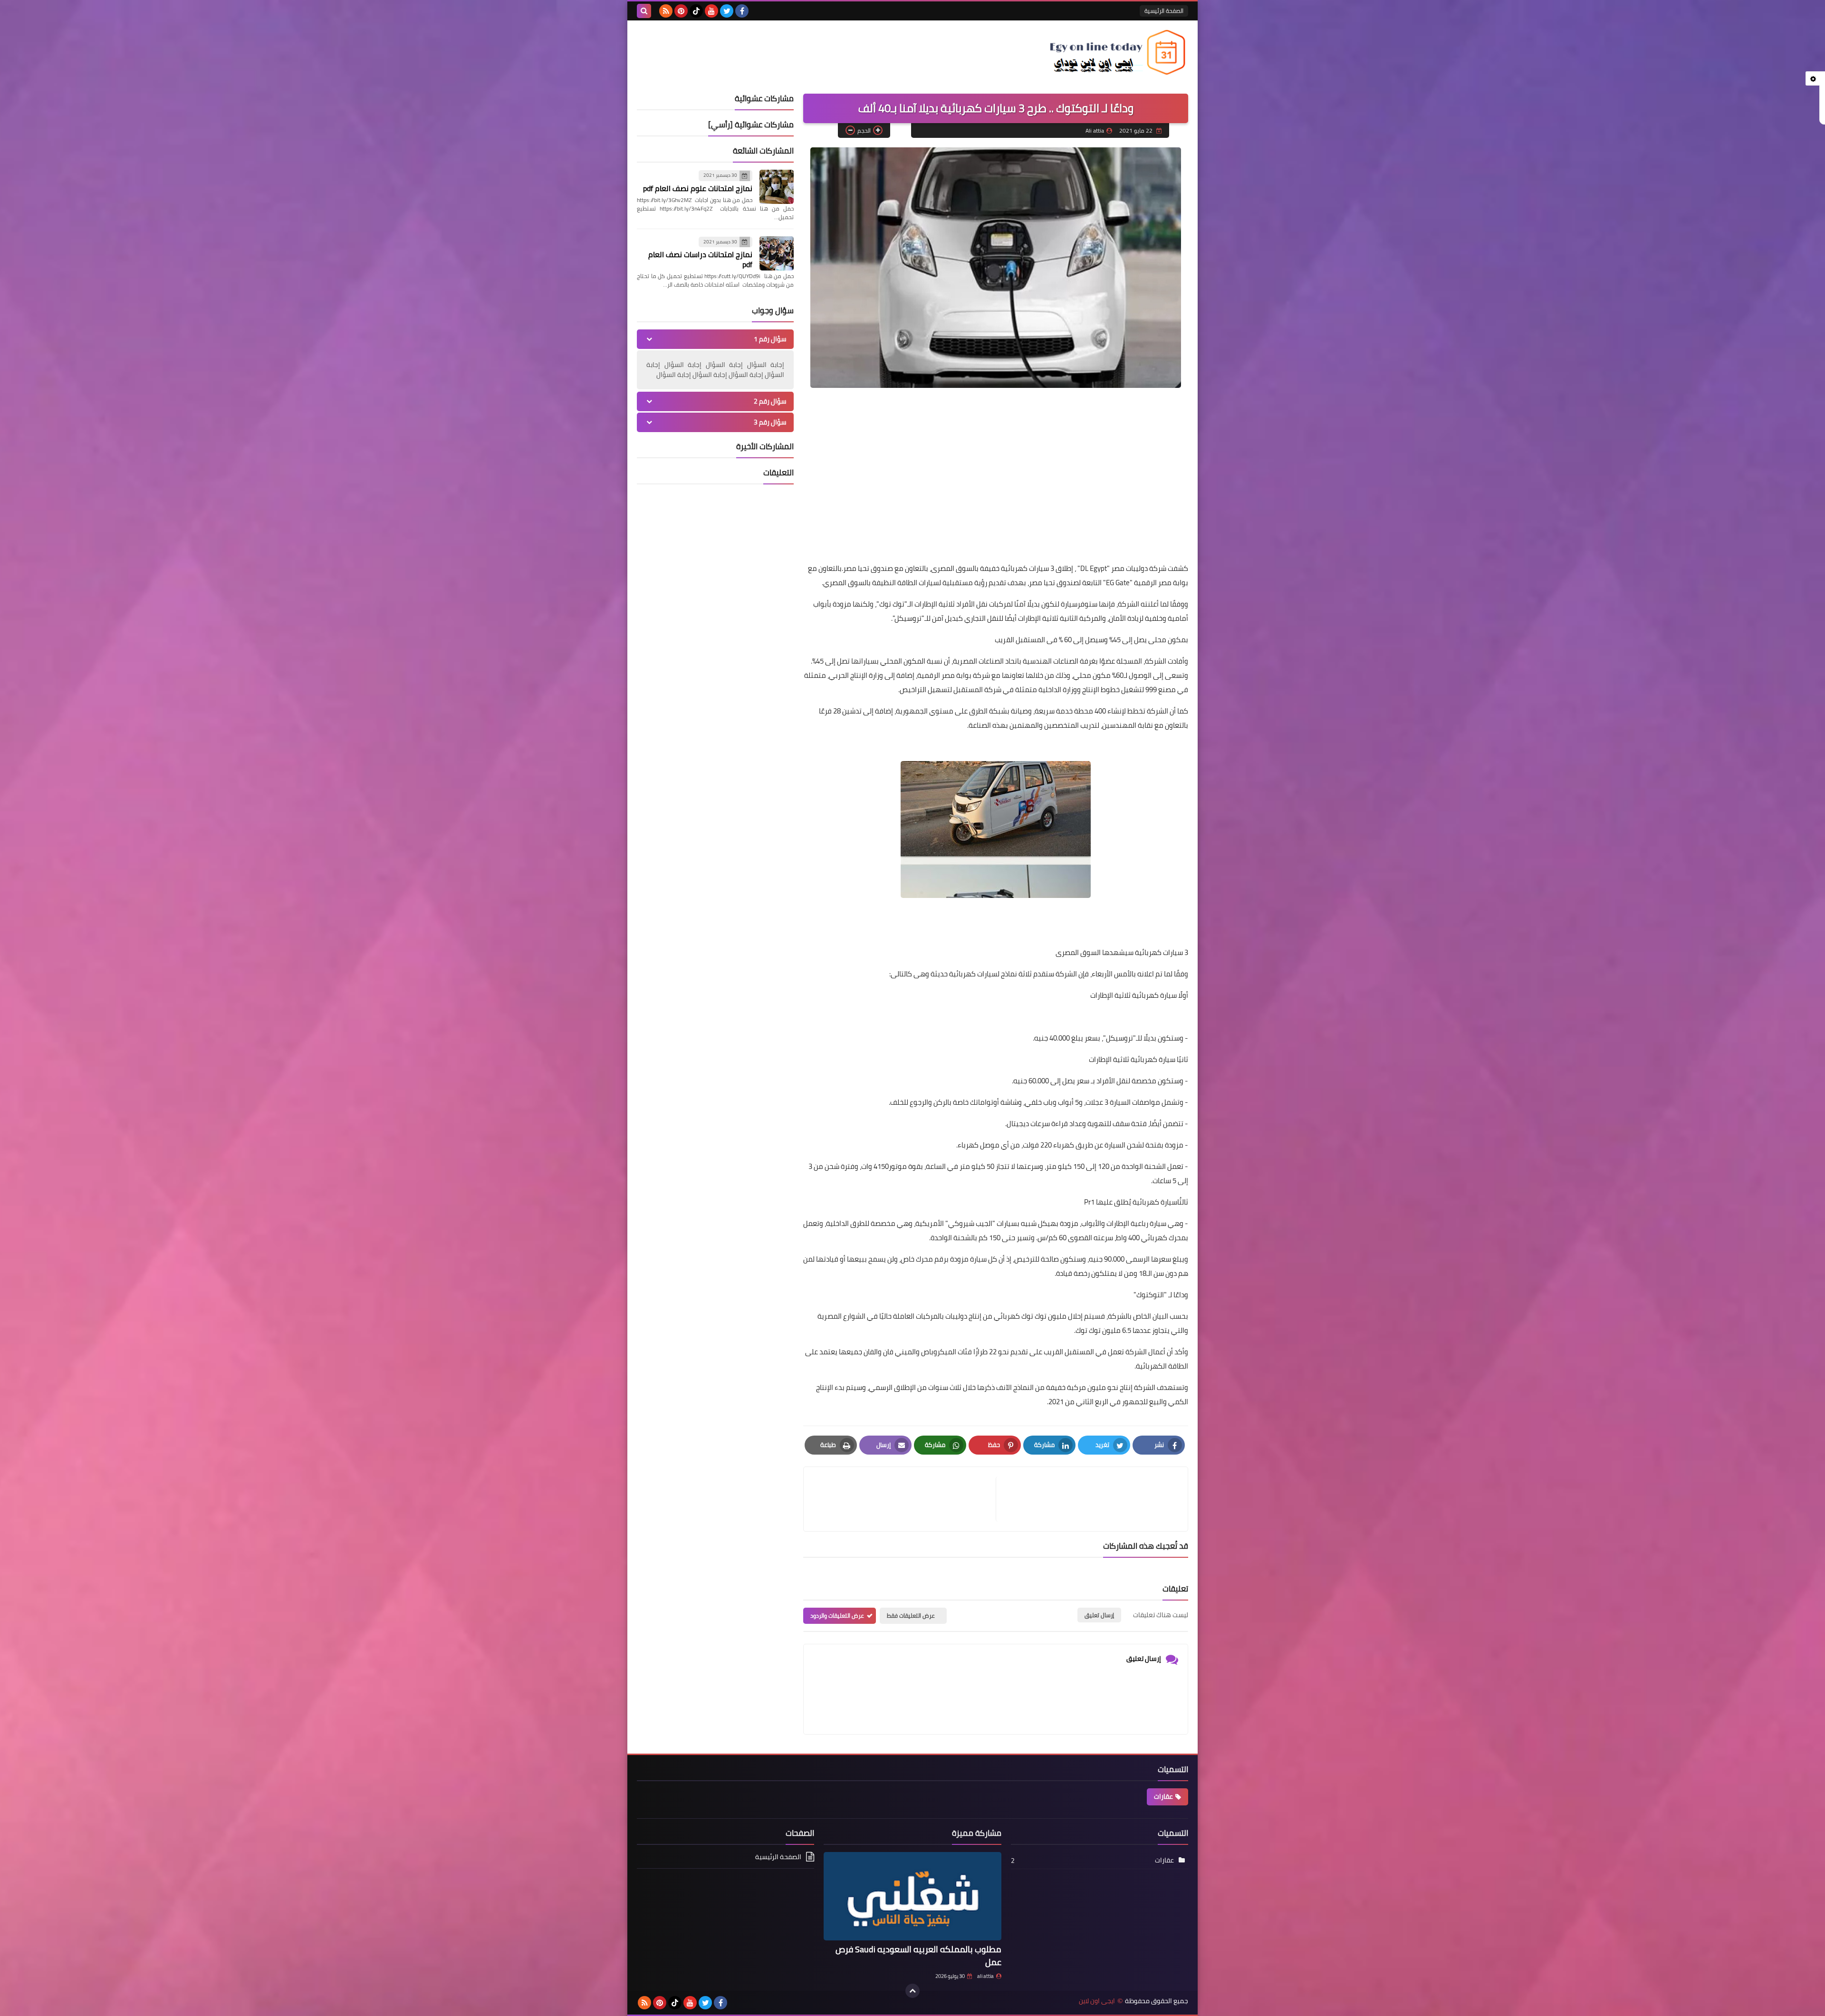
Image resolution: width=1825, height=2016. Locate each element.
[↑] (912, 1991)
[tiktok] (696, 11)
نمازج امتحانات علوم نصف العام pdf (698, 188)
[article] (904, 1499)
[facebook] (742, 11)
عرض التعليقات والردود (837, 1616)
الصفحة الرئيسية (1164, 11)
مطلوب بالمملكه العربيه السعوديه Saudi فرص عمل (918, 1956)
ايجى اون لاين (1097, 2001)
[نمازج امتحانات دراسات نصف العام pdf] (777, 253)
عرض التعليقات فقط (911, 1616)
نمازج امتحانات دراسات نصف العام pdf (700, 259)
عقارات (1163, 1796)
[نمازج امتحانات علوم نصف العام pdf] (777, 187)
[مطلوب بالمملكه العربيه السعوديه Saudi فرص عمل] (912, 1896)
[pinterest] (681, 11)
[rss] (666, 11)
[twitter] (727, 11)
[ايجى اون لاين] (1119, 52)
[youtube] (711, 11)
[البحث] (644, 11)
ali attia (985, 1976)
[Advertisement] (996, 488)
